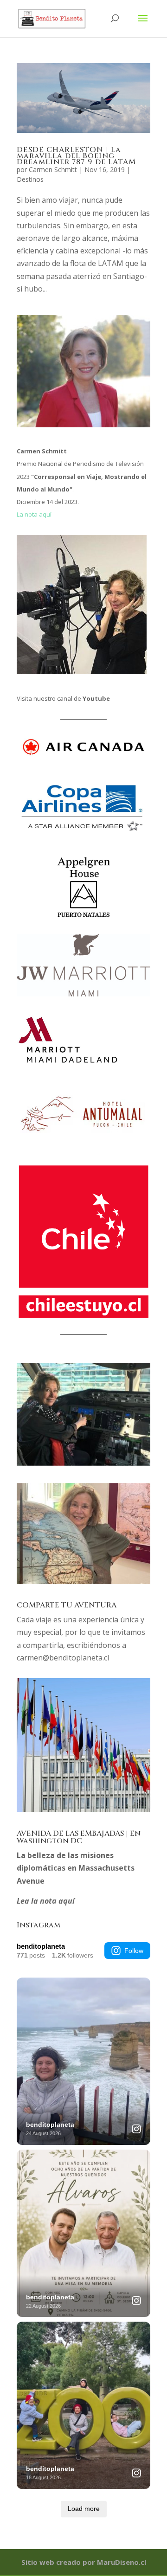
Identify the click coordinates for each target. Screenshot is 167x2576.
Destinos (30, 179)
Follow (134, 1951)
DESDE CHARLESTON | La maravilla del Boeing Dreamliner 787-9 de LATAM (76, 156)
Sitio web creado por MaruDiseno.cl (84, 2562)
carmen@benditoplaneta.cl (63, 1658)
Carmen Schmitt (53, 169)
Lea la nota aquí (46, 1901)
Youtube (96, 698)
